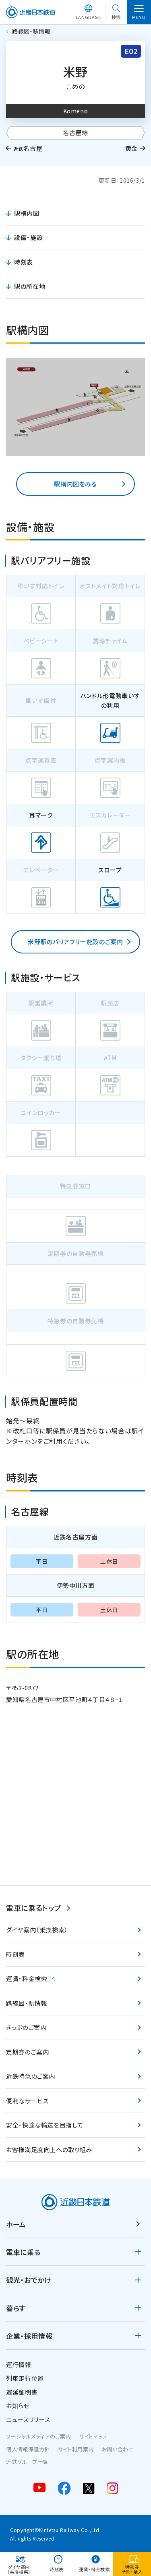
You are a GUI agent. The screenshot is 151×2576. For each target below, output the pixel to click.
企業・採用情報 (29, 2336)
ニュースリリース (28, 2419)
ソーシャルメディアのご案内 (38, 2436)
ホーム (16, 2224)
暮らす (16, 2308)
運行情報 (19, 2364)
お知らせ (18, 2406)
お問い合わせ (118, 2449)
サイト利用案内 (76, 2449)
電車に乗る (23, 2252)
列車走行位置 (25, 2378)
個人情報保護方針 (28, 2449)
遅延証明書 (22, 2392)
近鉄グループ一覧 (27, 2462)
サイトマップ (93, 2436)
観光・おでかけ (29, 2280)
